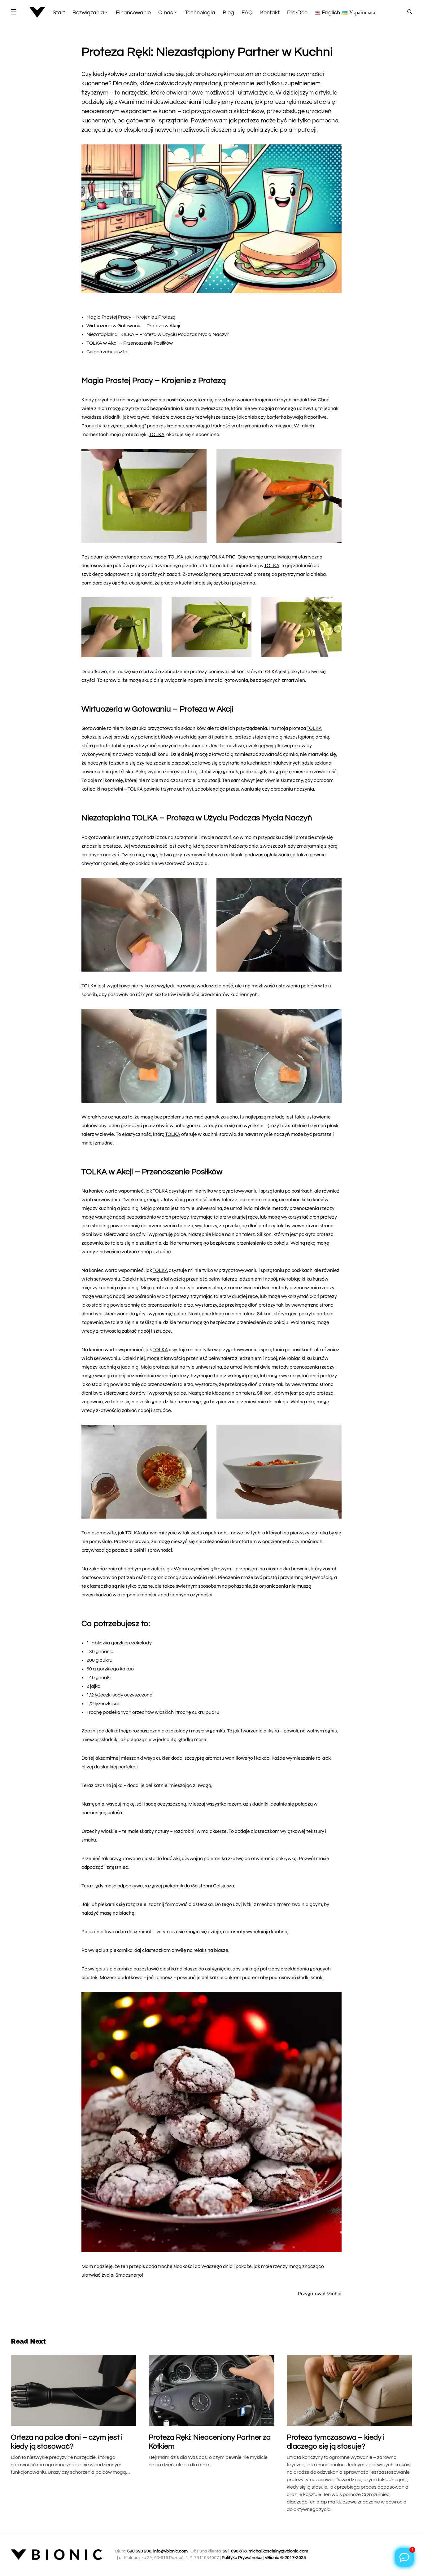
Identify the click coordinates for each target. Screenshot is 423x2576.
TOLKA (157, 434)
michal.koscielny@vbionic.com (278, 2551)
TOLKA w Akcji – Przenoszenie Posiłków (130, 343)
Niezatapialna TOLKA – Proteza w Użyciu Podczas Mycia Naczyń (158, 334)
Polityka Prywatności (242, 2558)
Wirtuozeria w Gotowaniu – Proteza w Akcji (133, 326)
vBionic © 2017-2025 (286, 2558)
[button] (13, 12)
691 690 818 (235, 2551)
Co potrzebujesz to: (107, 352)
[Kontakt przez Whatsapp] (404, 2557)
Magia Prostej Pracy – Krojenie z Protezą (131, 317)
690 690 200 (139, 2551)
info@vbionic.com (170, 2551)
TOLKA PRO (222, 557)
